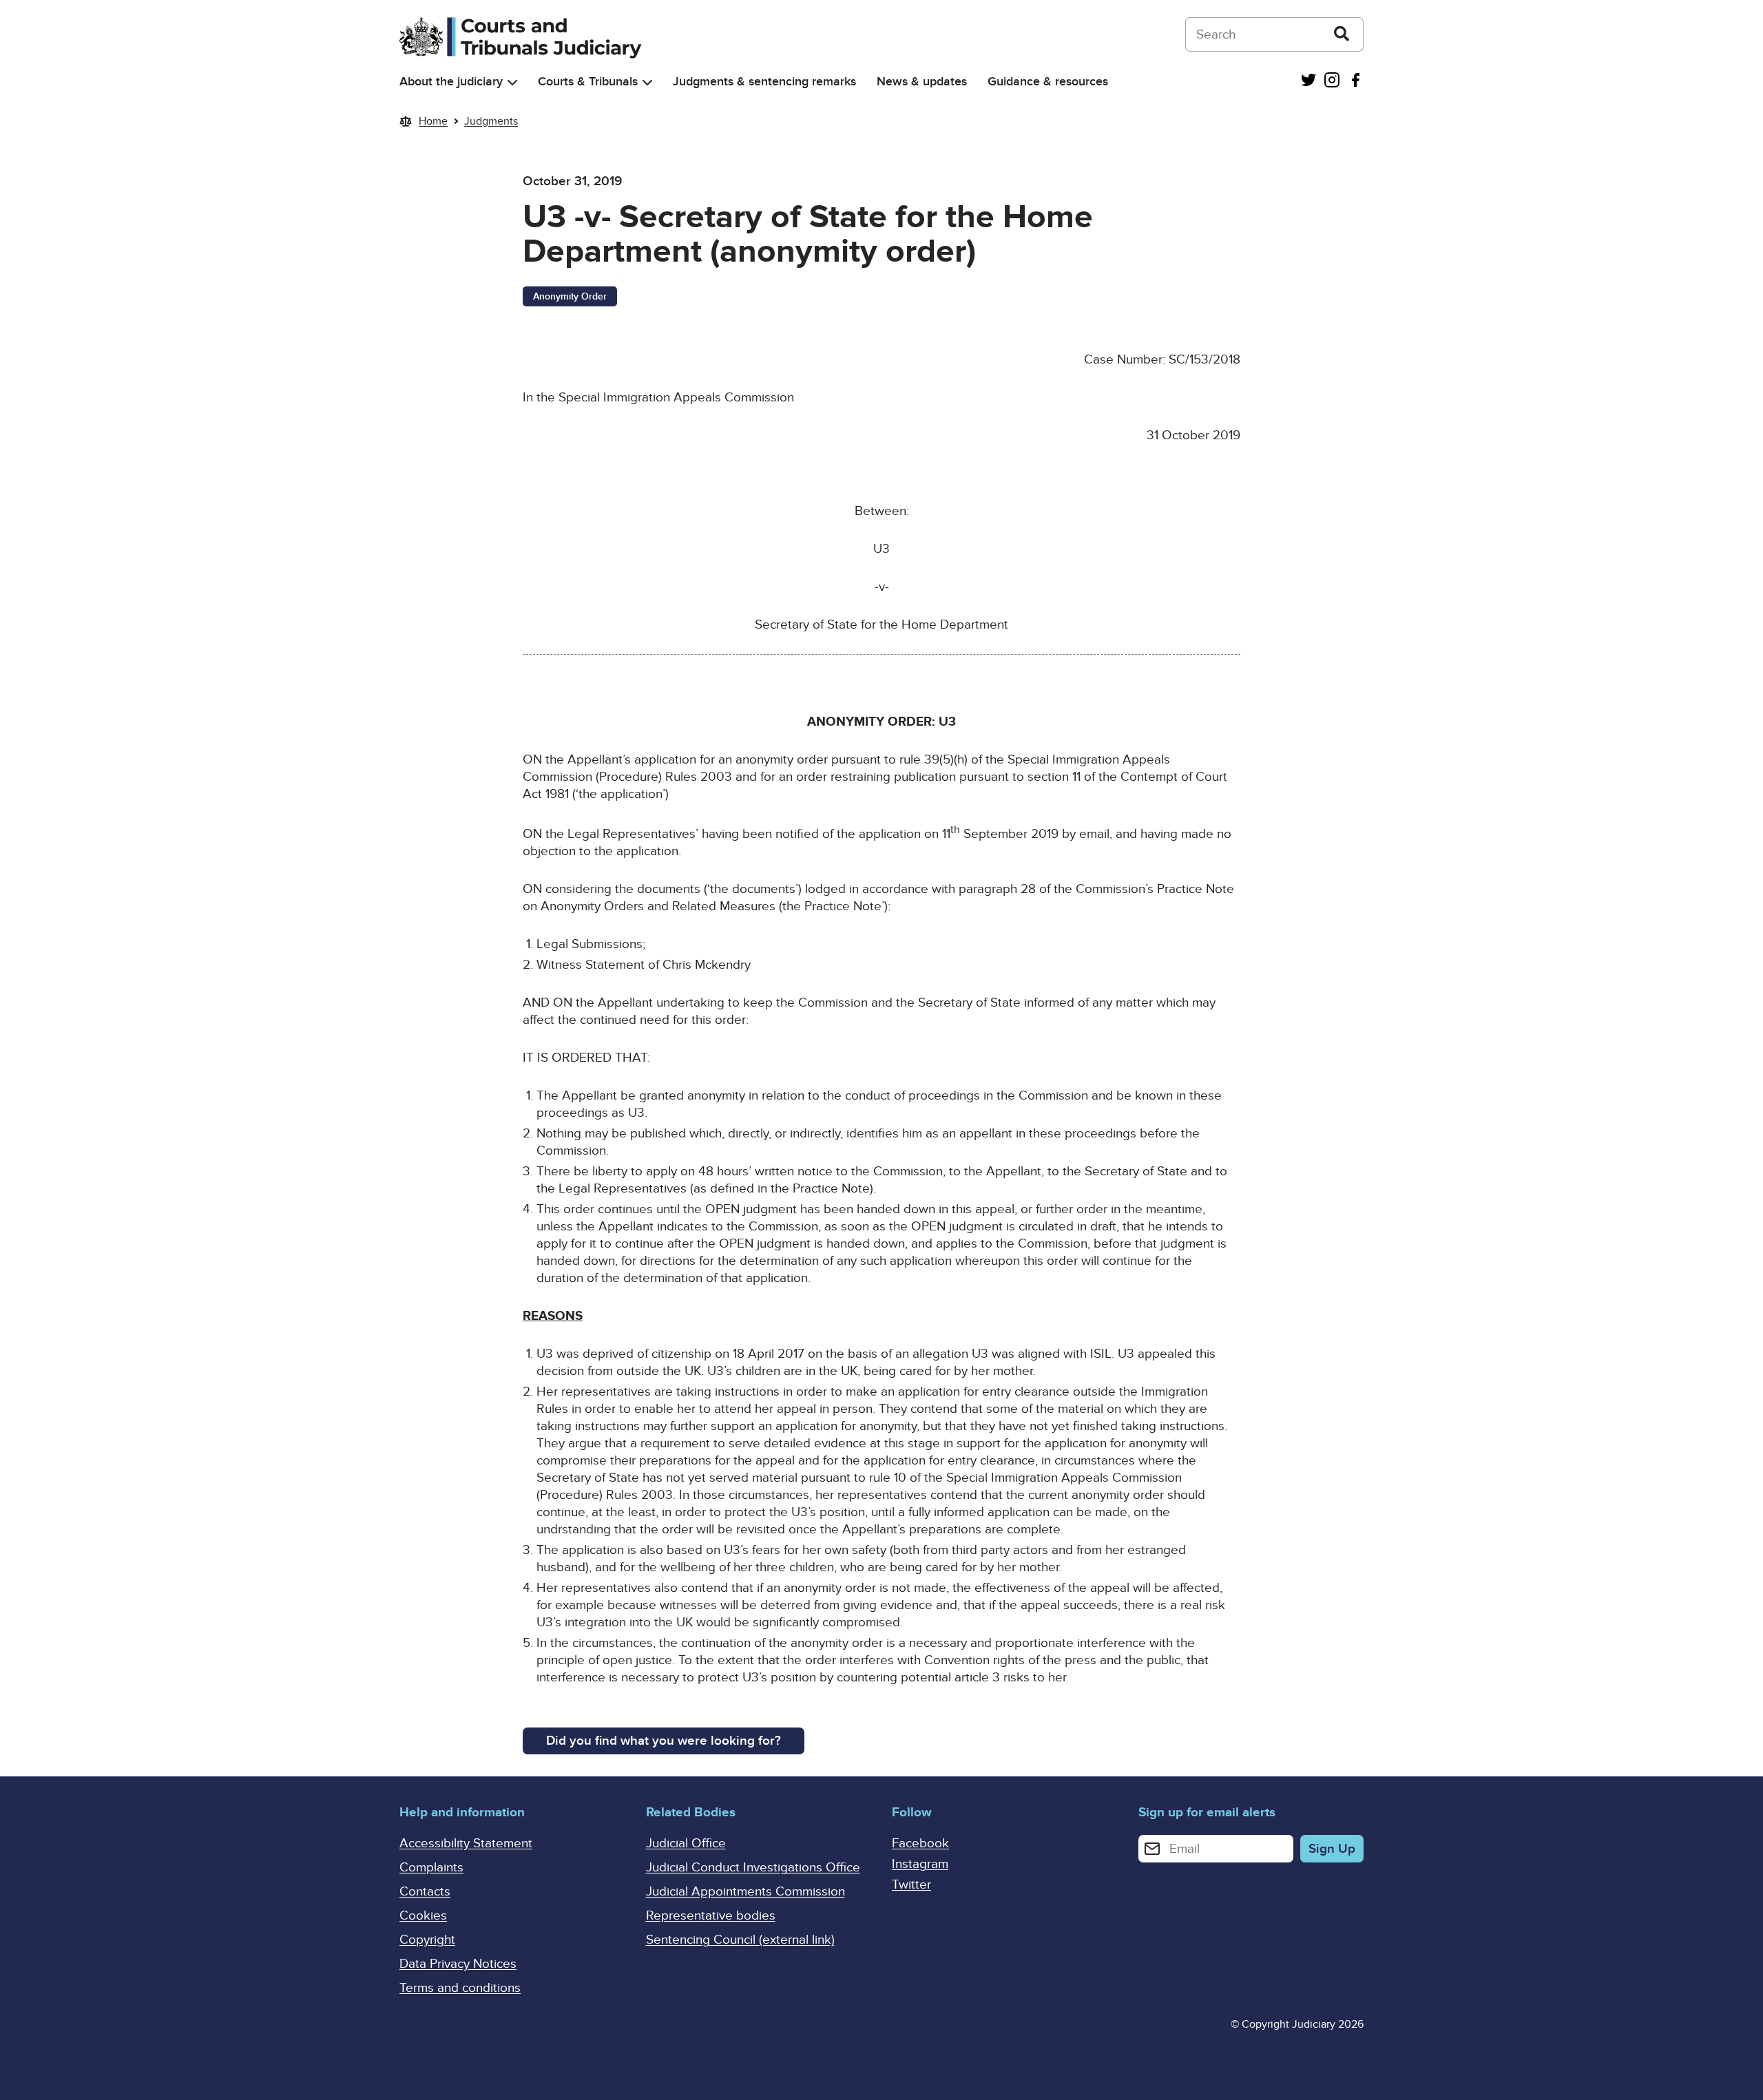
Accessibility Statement (466, 1844)
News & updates (922, 82)
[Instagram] (1332, 82)
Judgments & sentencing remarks (764, 82)
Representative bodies (711, 1916)
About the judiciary (451, 82)
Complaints (431, 1868)
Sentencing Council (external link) (740, 1940)
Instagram (920, 1864)
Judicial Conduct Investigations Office (753, 1868)
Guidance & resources (1048, 82)
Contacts (425, 1892)
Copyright (427, 1940)
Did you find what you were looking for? (664, 1741)
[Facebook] (1355, 82)
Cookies (423, 1916)
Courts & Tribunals (588, 82)
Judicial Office (686, 1844)
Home (433, 121)
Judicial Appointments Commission (745, 1892)
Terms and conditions (460, 1988)
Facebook (920, 1844)
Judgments (491, 121)
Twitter (911, 1885)
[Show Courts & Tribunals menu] (647, 82)
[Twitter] (1308, 82)
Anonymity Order (570, 296)
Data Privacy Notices (458, 1964)
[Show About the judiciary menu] (512, 82)
